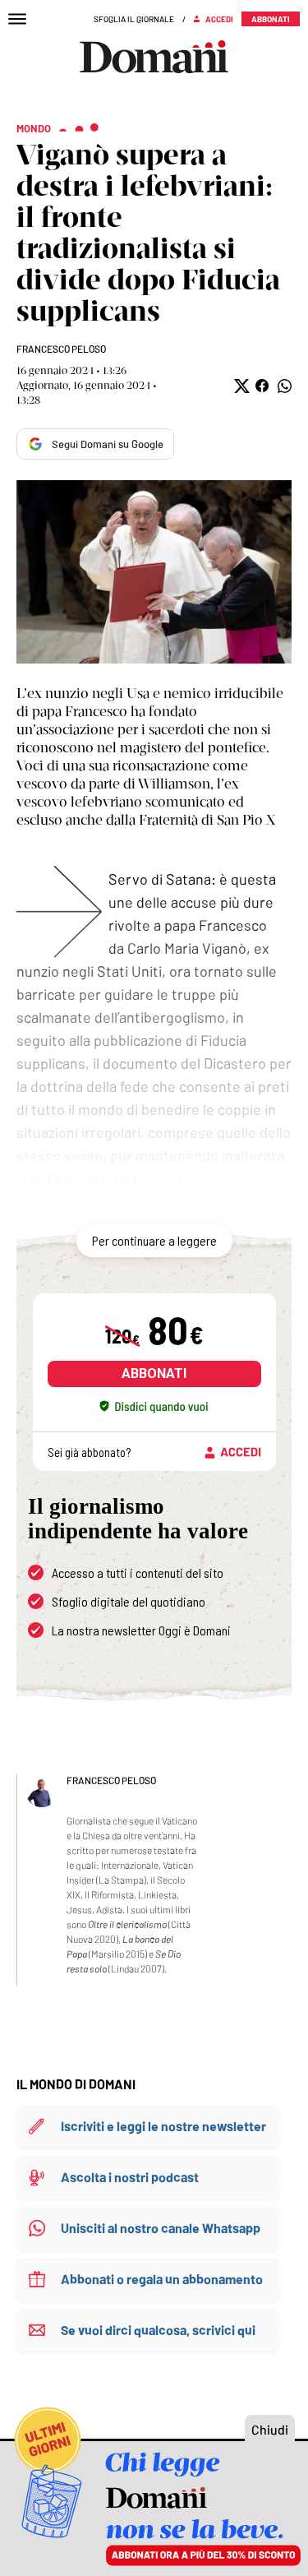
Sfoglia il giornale (134, 19)
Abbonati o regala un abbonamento (162, 2279)
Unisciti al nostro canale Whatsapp (161, 2228)
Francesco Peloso (61, 349)
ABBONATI (154, 1374)
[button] (240, 386)
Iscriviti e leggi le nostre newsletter (163, 2126)
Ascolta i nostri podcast (130, 2177)
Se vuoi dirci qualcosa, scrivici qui (158, 2330)
